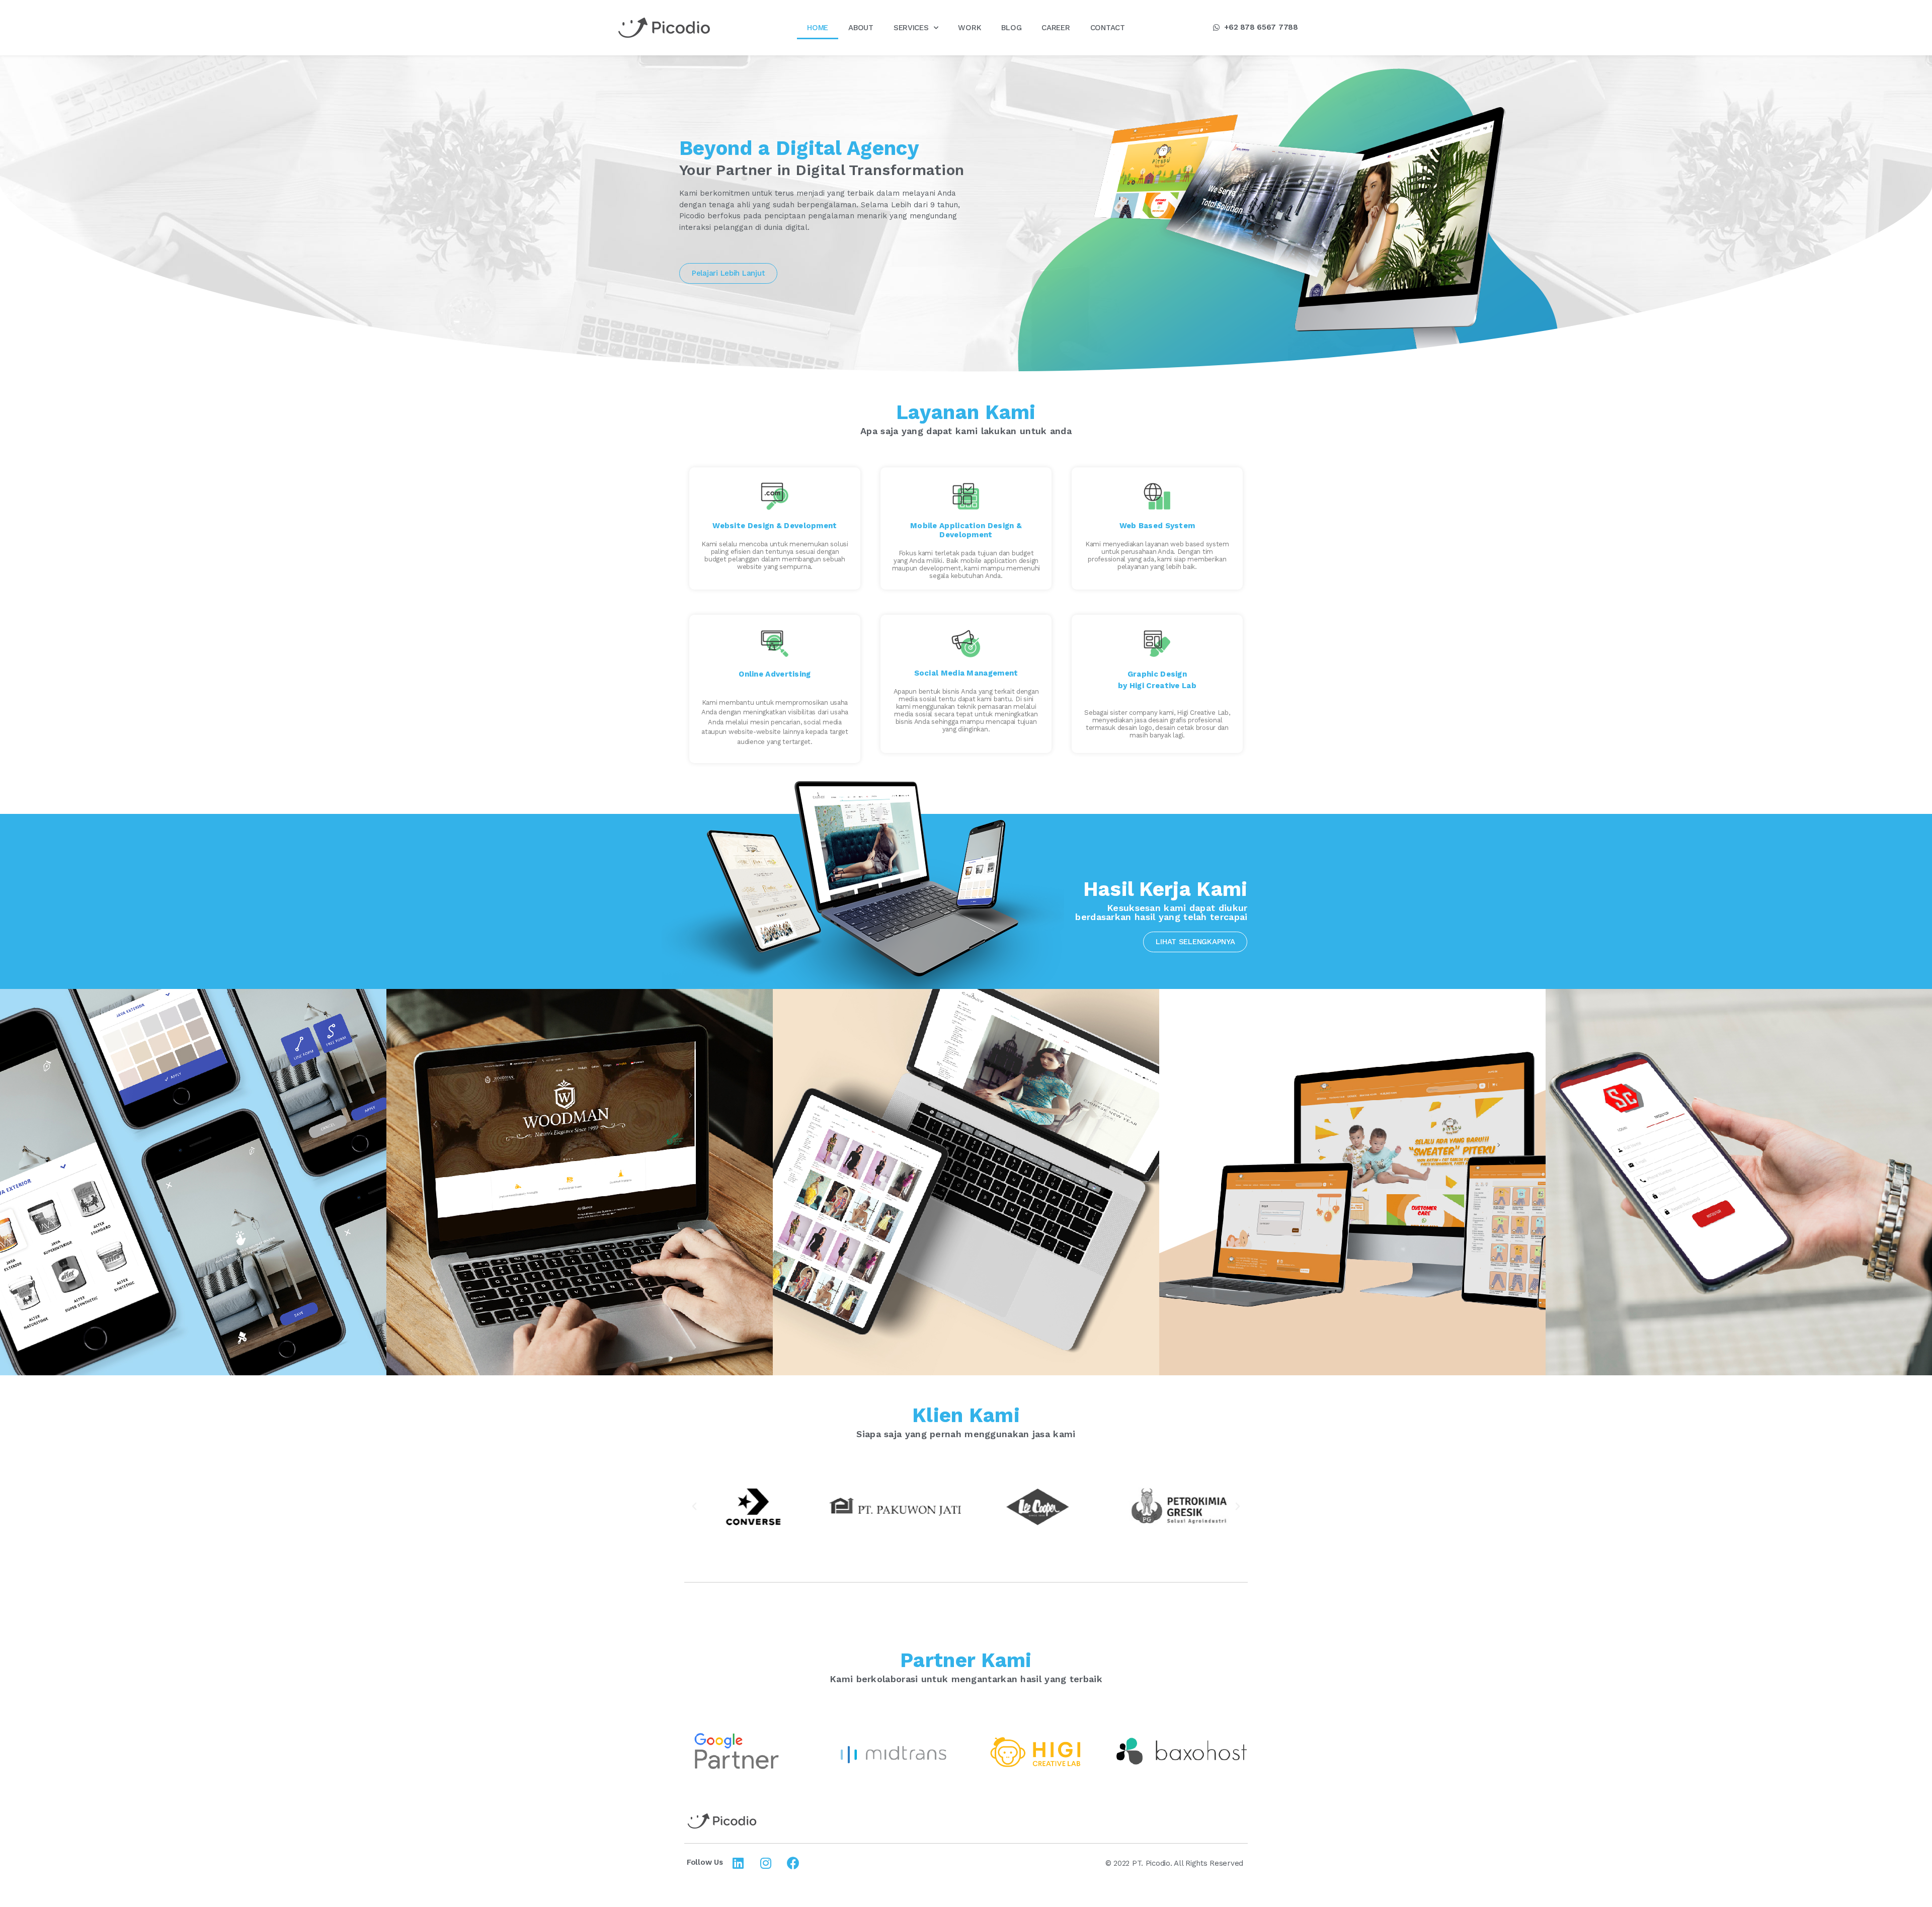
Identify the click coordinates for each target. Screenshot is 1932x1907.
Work (970, 28)
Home (818, 28)
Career (1056, 28)
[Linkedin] (738, 1863)
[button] (1256, 28)
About (861, 28)
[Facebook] (793, 1863)
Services (911, 28)
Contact (1108, 28)
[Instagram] (766, 1863)
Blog (1011, 28)
